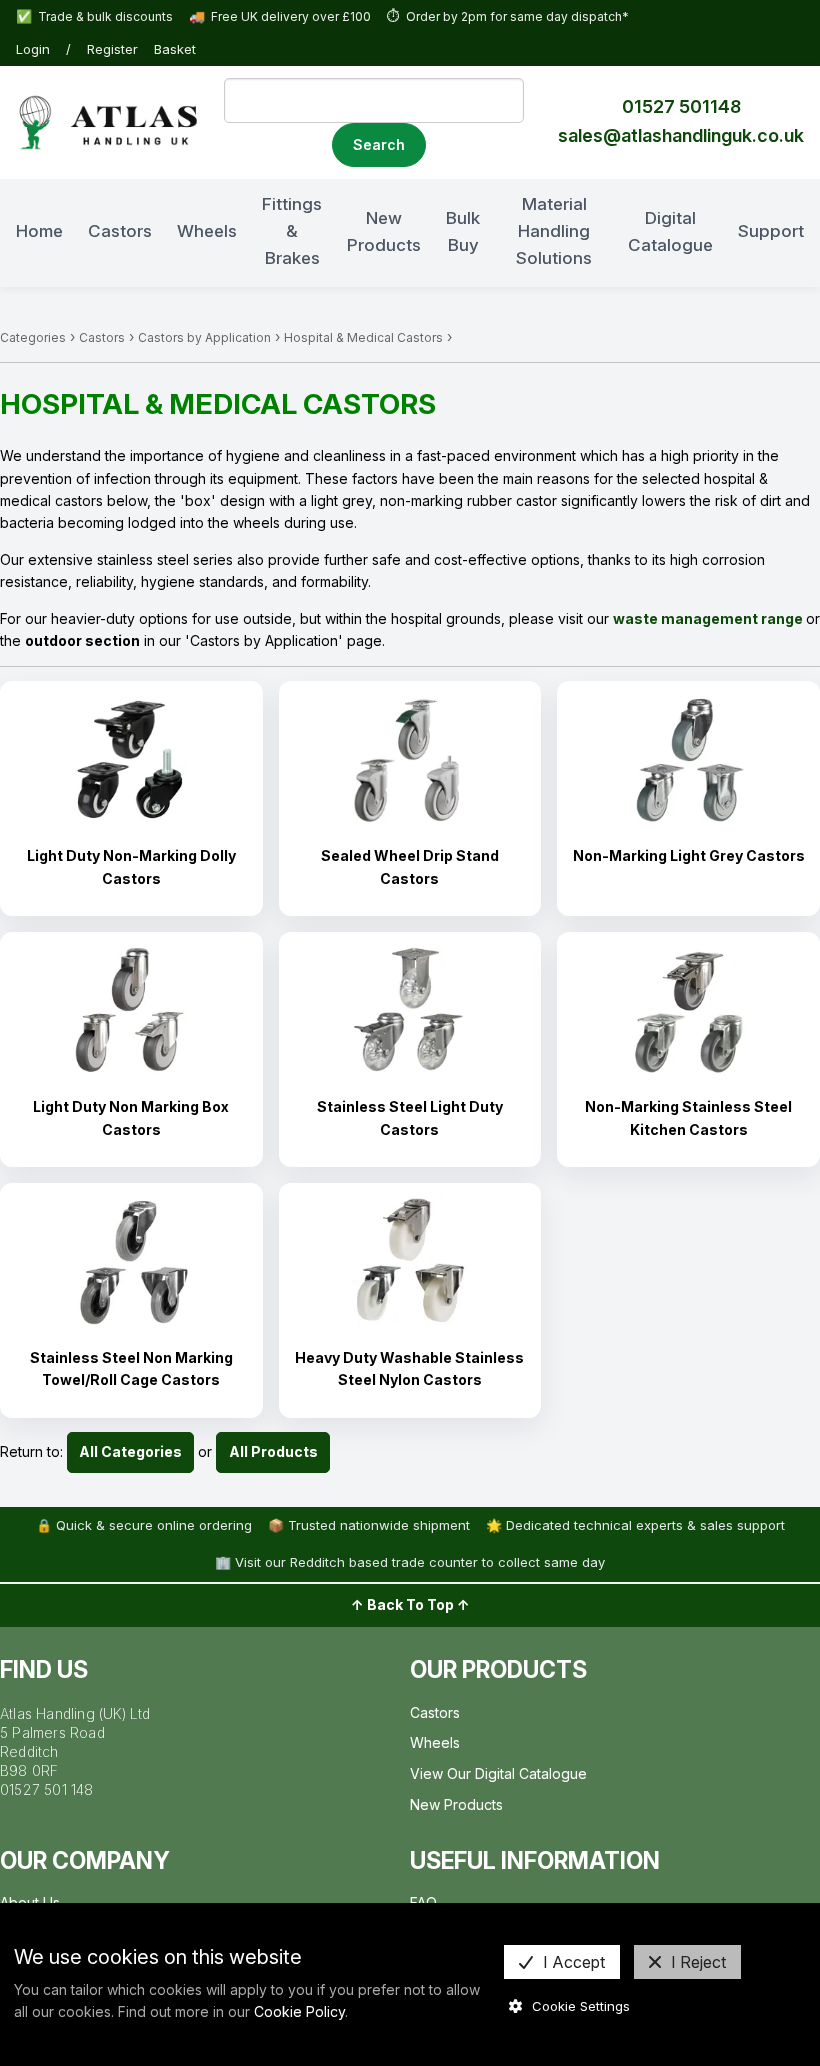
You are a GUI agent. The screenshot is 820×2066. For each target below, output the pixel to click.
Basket (175, 49)
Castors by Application (204, 337)
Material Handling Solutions (554, 231)
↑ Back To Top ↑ (410, 1604)
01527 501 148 (47, 1789)
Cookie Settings (581, 2006)
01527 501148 (681, 106)
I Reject (698, 1962)
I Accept (574, 1962)
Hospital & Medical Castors (363, 337)
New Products (384, 231)
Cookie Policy (299, 2011)
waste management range (708, 618)
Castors (120, 231)
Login (33, 49)
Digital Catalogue (670, 231)
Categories (33, 337)
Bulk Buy (463, 231)
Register (112, 49)
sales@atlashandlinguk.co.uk (681, 135)
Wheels (207, 231)
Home (39, 231)
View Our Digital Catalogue (498, 1773)
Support (771, 231)
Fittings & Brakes (292, 231)
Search (379, 144)
